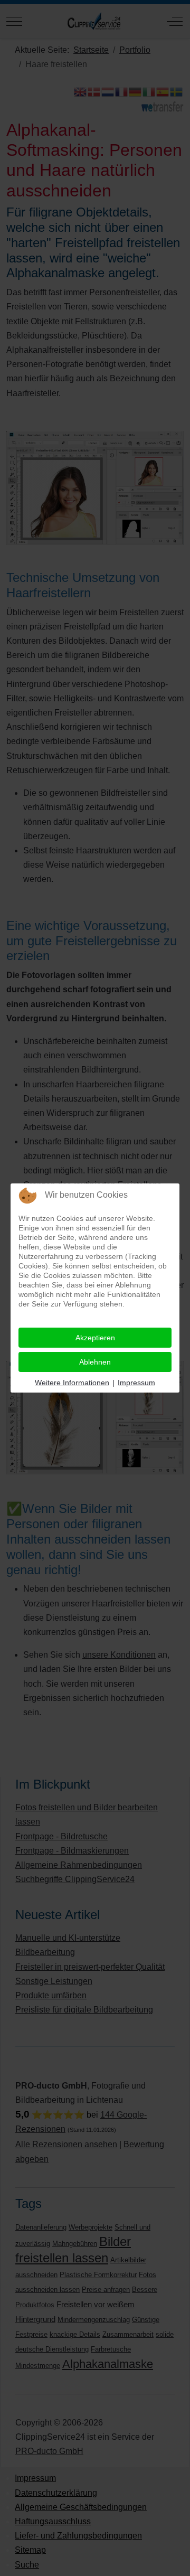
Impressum (136, 1383)
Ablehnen (95, 1362)
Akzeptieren (95, 1338)
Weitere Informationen (72, 1383)
